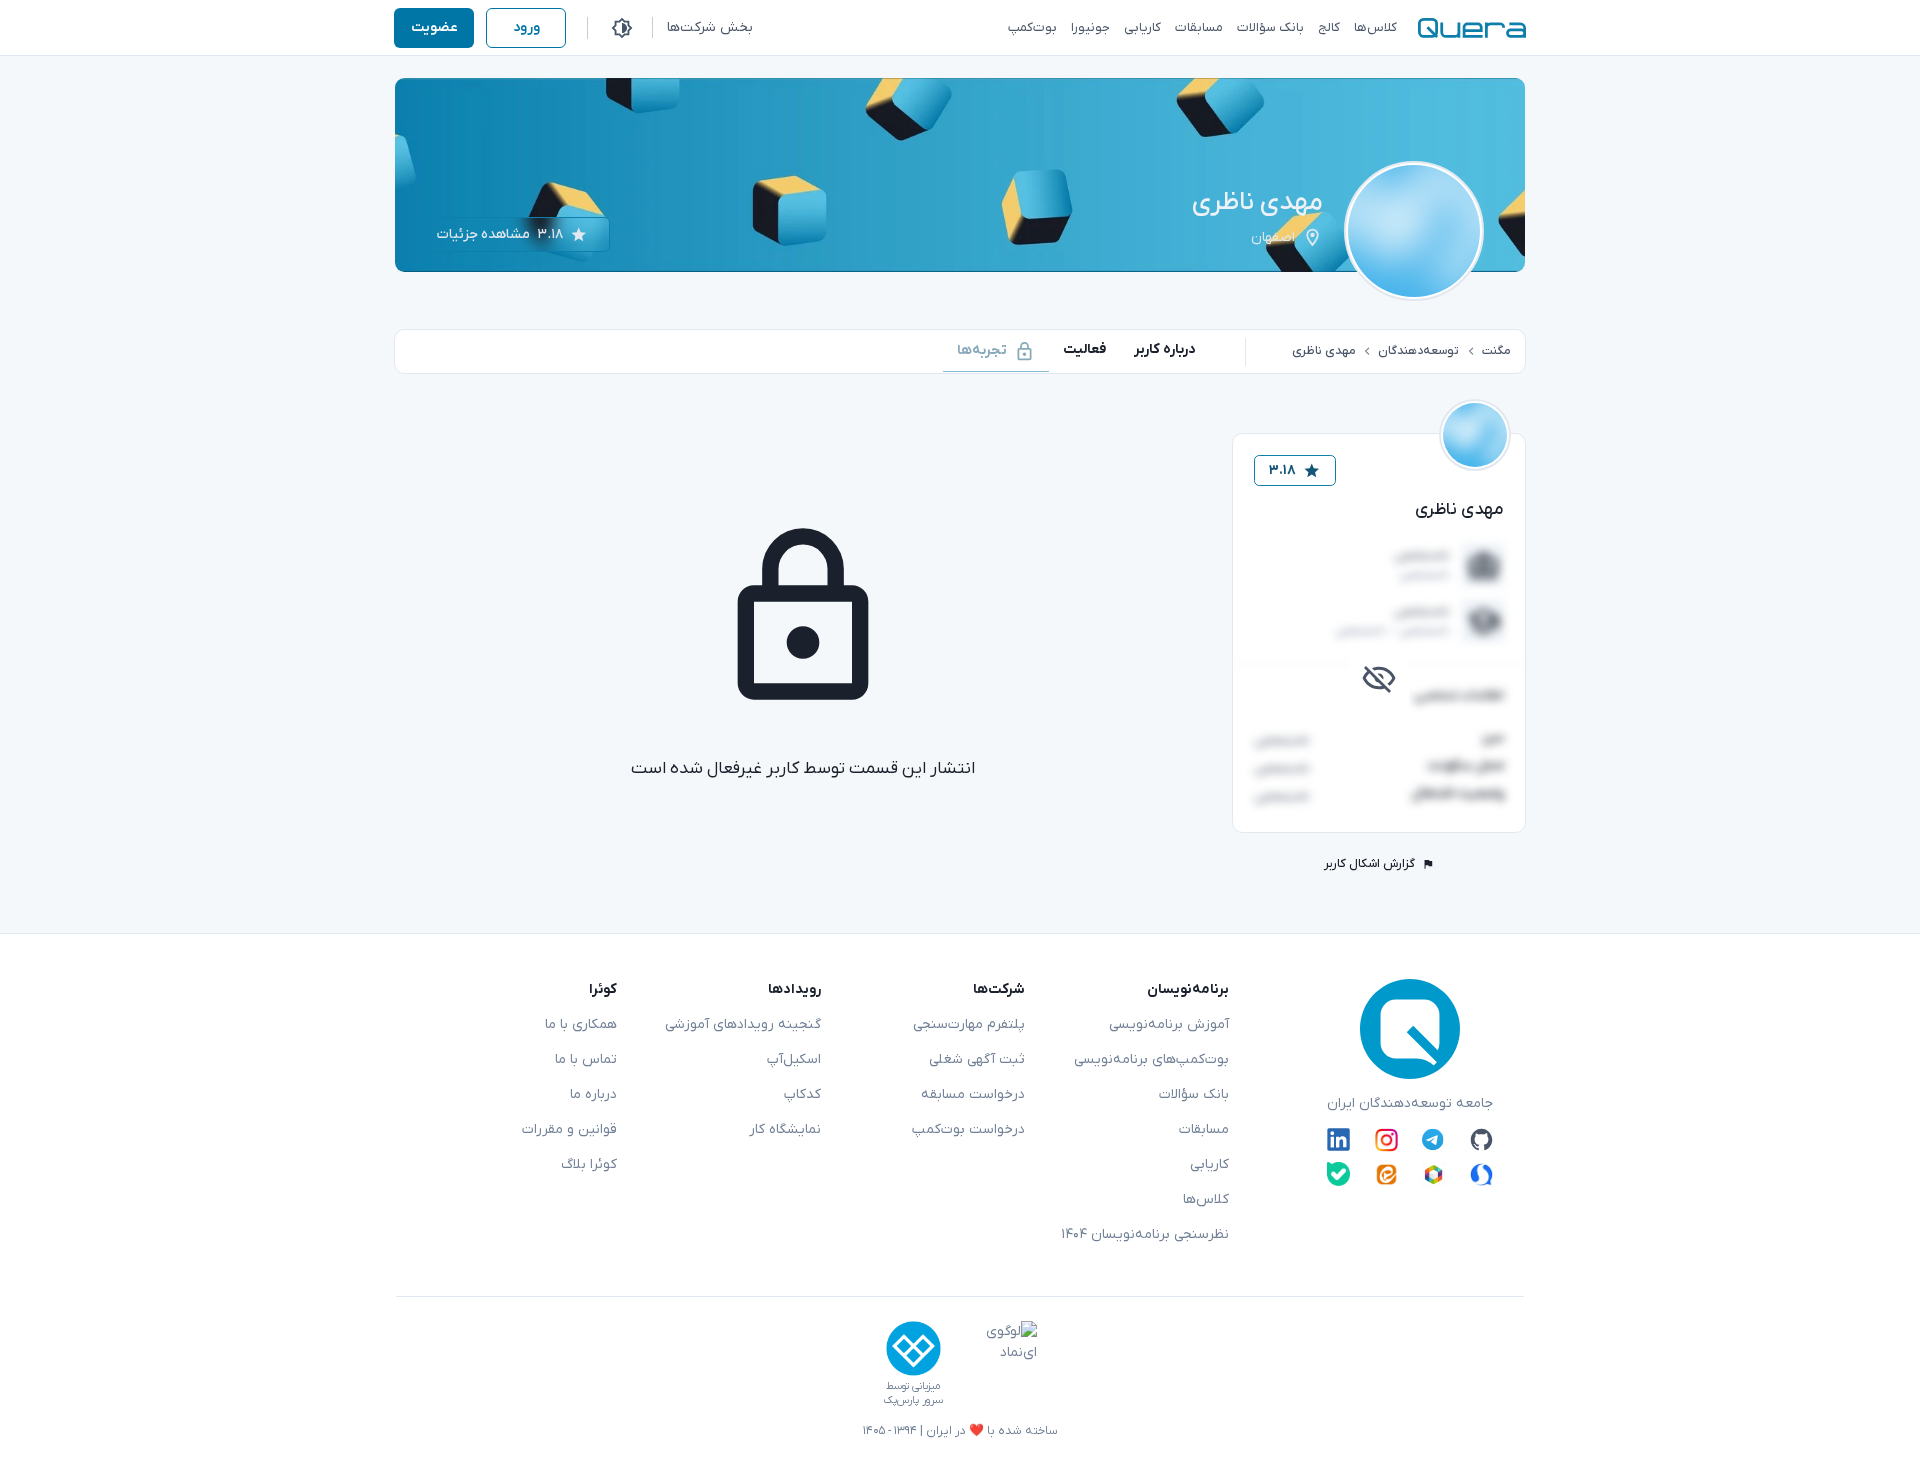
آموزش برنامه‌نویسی (1169, 1024)
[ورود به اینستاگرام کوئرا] (1386, 1140)
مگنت (1496, 351)
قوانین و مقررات (569, 1129)
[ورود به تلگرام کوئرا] (1433, 1140)
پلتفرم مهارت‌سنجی (969, 1024)
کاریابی (1209, 1164)
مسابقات (1204, 1129)
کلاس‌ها (1206, 1199)
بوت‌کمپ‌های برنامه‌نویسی (1151, 1059)
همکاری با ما (581, 1024)
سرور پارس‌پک (913, 1400)
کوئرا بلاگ (589, 1164)
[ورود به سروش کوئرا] (1481, 1173)
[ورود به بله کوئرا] (1338, 1173)
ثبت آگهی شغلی (977, 1059)
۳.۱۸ (1282, 470)
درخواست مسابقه (973, 1094)
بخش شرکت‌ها (710, 27)
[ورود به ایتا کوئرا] (1386, 1173)
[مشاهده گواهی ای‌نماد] (997, 1364)
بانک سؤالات (1194, 1094)
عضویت (434, 27)
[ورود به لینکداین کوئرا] (1338, 1140)
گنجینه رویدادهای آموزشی (743, 1024)
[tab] (1165, 349)
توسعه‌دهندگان (1418, 351)
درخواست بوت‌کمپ (968, 1129)
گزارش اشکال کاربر (1369, 864)
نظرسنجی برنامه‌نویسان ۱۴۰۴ (1145, 1234)
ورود (526, 27)
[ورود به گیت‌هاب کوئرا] (1481, 1140)
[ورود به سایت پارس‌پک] (913, 1348)
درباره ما (593, 1094)
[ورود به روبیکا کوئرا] (1433, 1173)
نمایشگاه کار (785, 1129)
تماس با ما (586, 1059)
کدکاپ (802, 1094)
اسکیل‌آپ (794, 1059)
